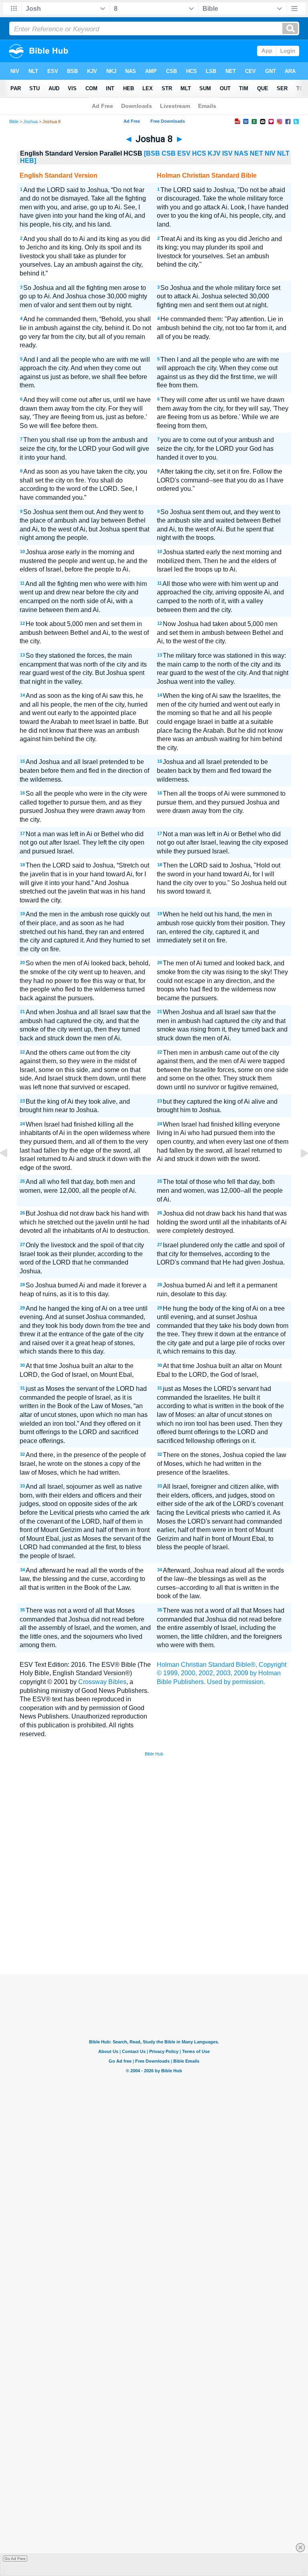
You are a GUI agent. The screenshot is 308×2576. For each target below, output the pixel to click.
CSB (169, 153)
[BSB (152, 153)
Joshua (30, 122)
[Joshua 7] (10, 1171)
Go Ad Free (15, 2559)
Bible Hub (154, 1754)
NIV (270, 153)
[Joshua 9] (298, 1171)
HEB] (28, 161)
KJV (214, 153)
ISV (227, 153)
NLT (283, 153)
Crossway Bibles (102, 1682)
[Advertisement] (154, 1915)
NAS (241, 153)
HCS (199, 153)
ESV (184, 153)
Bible (14, 122)
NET (256, 153)
